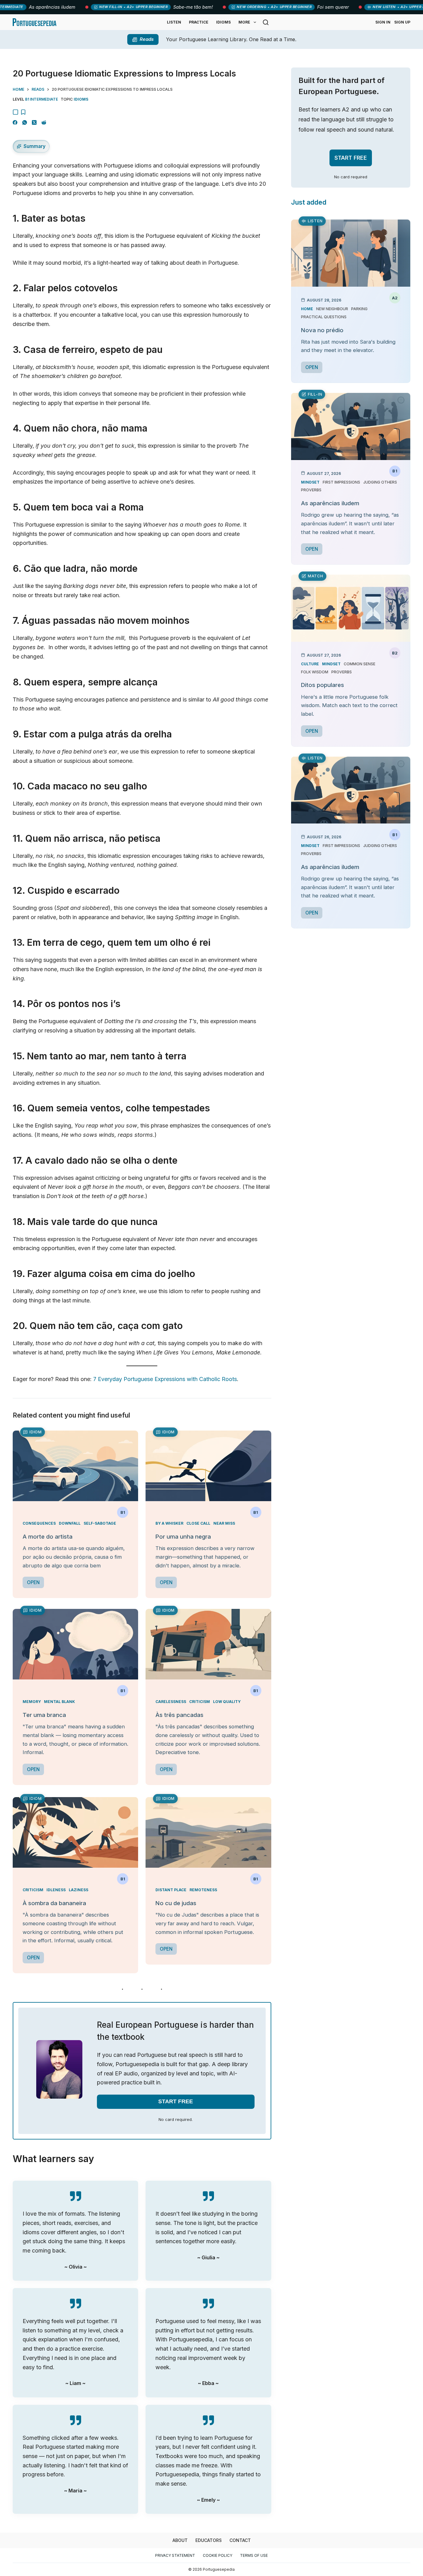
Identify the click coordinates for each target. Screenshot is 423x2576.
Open (33, 1582)
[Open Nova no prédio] (351, 253)
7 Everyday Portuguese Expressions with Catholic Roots (165, 1379)
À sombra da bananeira (54, 1903)
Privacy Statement (175, 2555)
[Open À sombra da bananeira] (75, 1832)
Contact (240, 2540)
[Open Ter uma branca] (75, 1644)
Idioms (223, 22)
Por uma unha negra (183, 1537)
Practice (199, 22)
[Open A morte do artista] (75, 1466)
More (244, 22)
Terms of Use (254, 2555)
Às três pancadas (179, 1715)
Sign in (383, 22)
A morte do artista (48, 1537)
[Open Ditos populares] (351, 608)
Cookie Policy (218, 2555)
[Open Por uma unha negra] (208, 1466)
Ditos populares (323, 685)
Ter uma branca (44, 1715)
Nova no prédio (322, 330)
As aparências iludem (330, 503)
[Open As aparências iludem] (351, 426)
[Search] (266, 22)
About (180, 2540)
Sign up (402, 22)
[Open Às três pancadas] (208, 1644)
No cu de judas (176, 1903)
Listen (174, 22)
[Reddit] (44, 122)
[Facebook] (15, 122)
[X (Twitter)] (34, 122)
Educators (209, 2540)
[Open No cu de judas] (208, 1832)
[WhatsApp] (25, 122)
